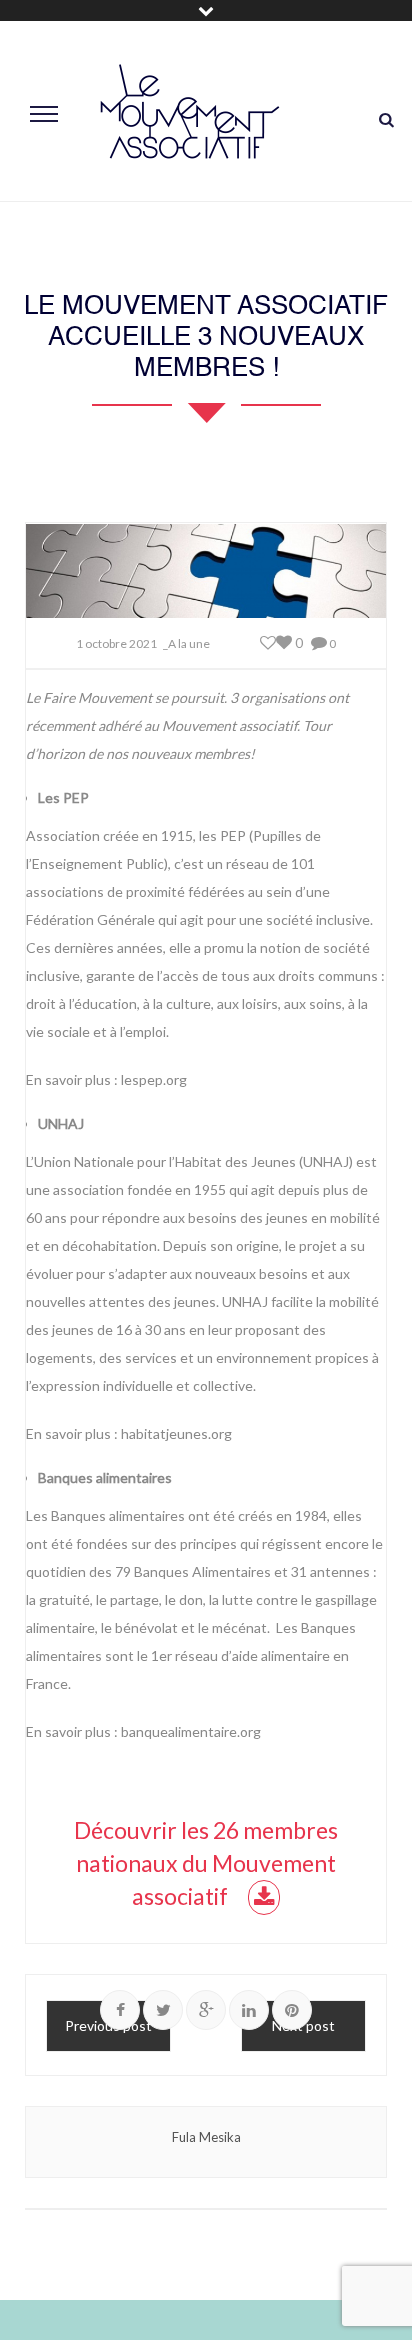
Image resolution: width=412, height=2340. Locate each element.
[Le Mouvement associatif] (190, 111)
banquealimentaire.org (191, 1731)
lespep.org (154, 1079)
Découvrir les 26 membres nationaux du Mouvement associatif (206, 1863)
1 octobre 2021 (116, 643)
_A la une (186, 643)
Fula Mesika (206, 2137)
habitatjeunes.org (176, 1433)
